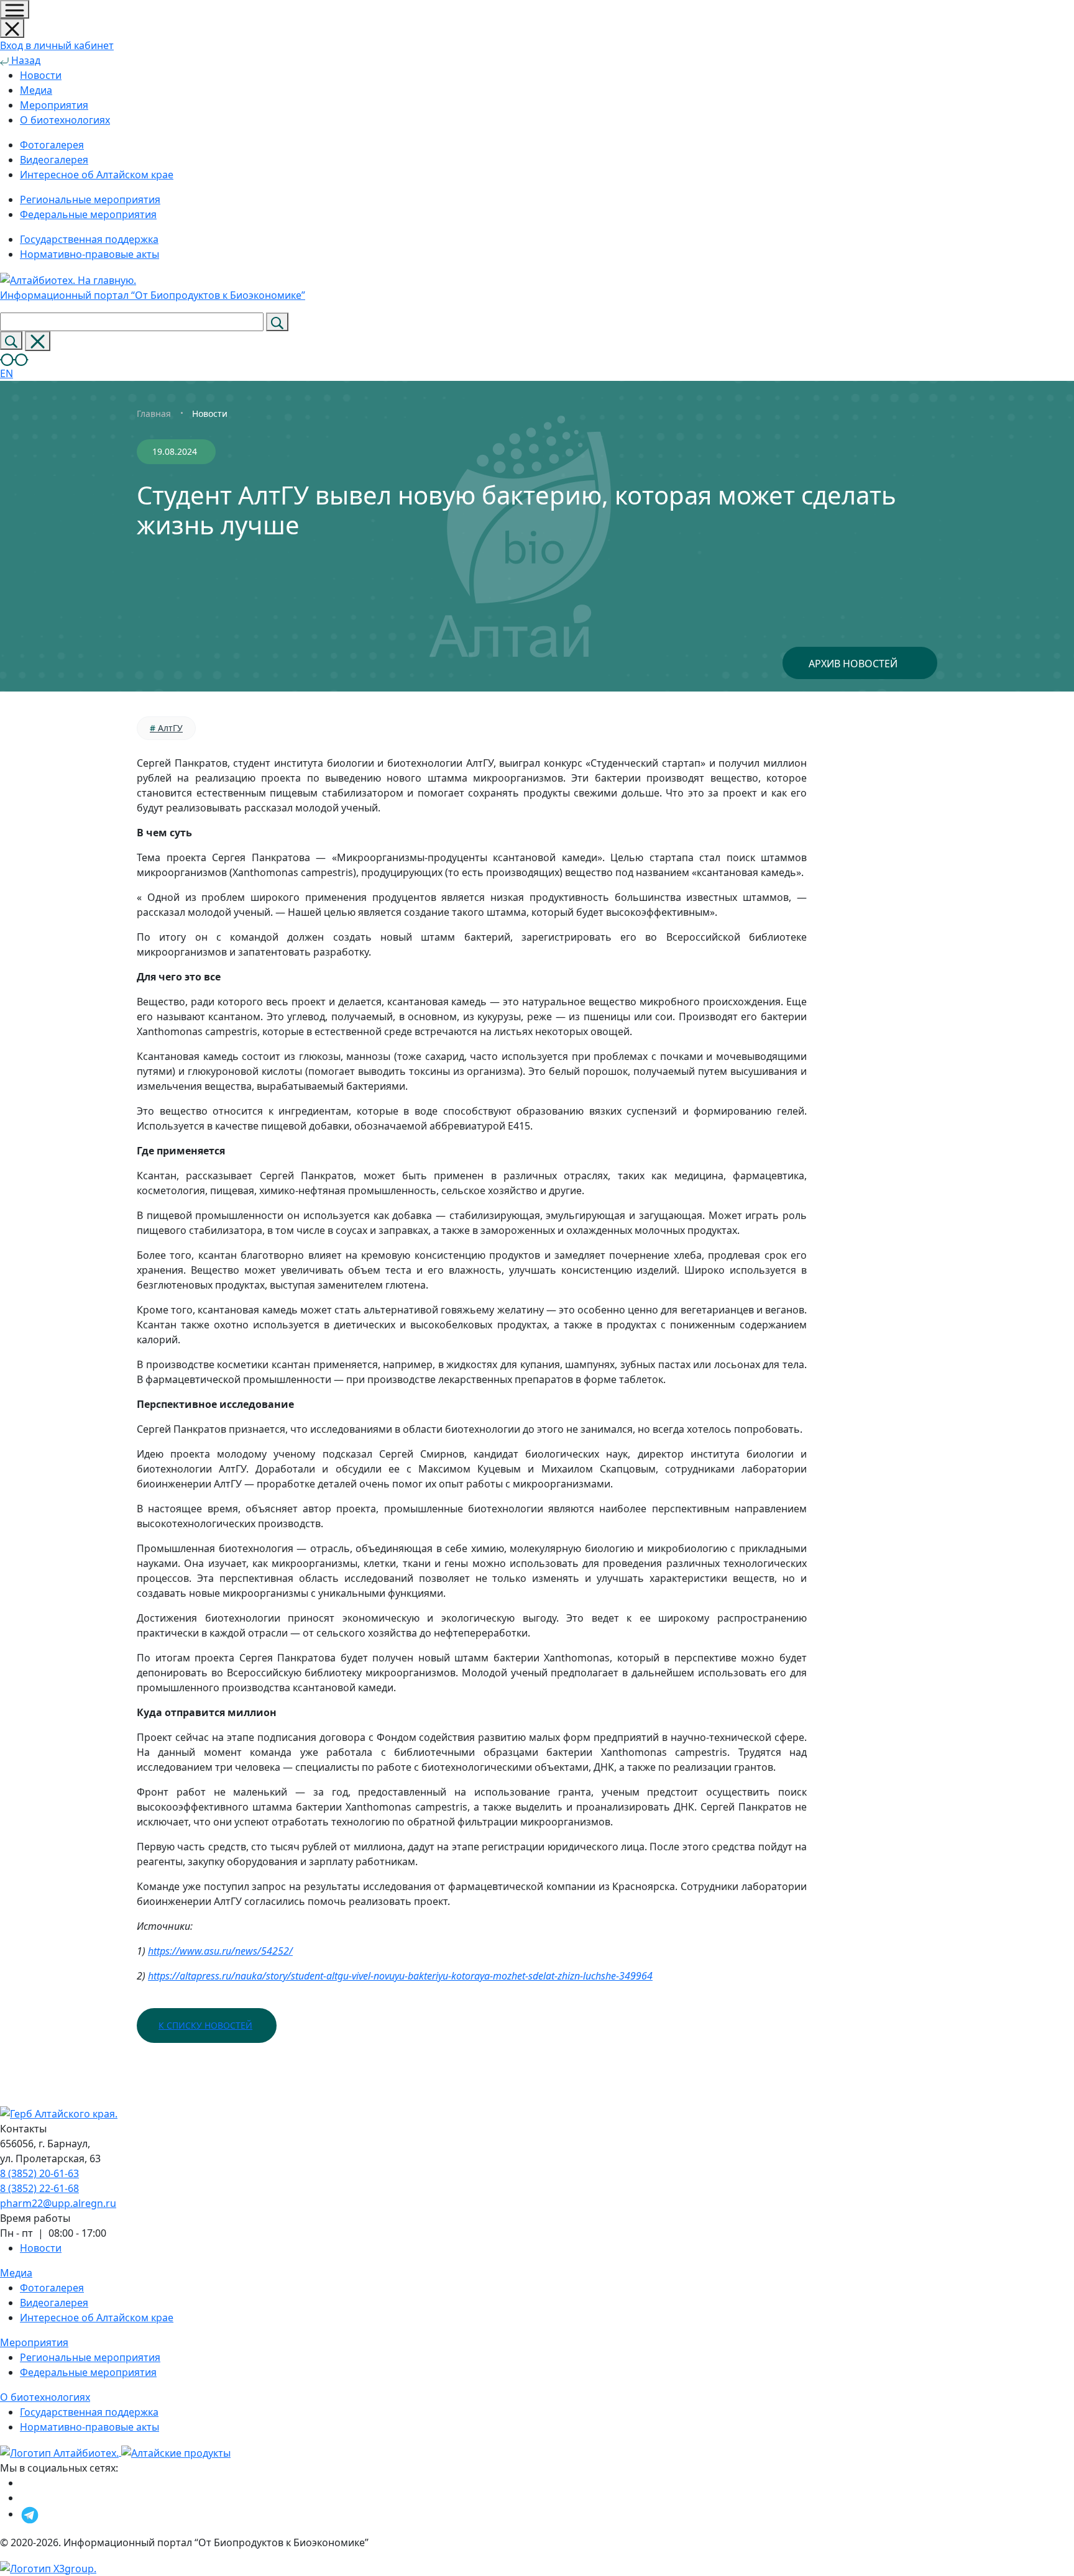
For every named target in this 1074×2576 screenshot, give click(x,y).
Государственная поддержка (89, 2412)
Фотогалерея (52, 2288)
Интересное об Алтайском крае (97, 2318)
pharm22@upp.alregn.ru (58, 2203)
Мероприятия (54, 105)
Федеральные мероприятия (88, 2372)
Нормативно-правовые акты (89, 2427)
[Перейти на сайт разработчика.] (48, 2567)
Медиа (36, 90)
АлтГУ (166, 728)
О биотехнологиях (65, 120)
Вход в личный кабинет (57, 45)
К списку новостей (205, 2025)
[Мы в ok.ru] (23, 2483)
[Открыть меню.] (15, 9)
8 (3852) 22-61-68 (39, 2188)
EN (7, 373)
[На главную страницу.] (61, 2452)
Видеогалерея (54, 2303)
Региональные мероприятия (90, 2357)
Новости (41, 75)
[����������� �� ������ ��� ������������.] (14, 359)
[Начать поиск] (277, 322)
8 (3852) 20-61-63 (39, 2173)
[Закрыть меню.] (12, 28)
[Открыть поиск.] (11, 340)
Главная (154, 413)
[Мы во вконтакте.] (26, 2498)
